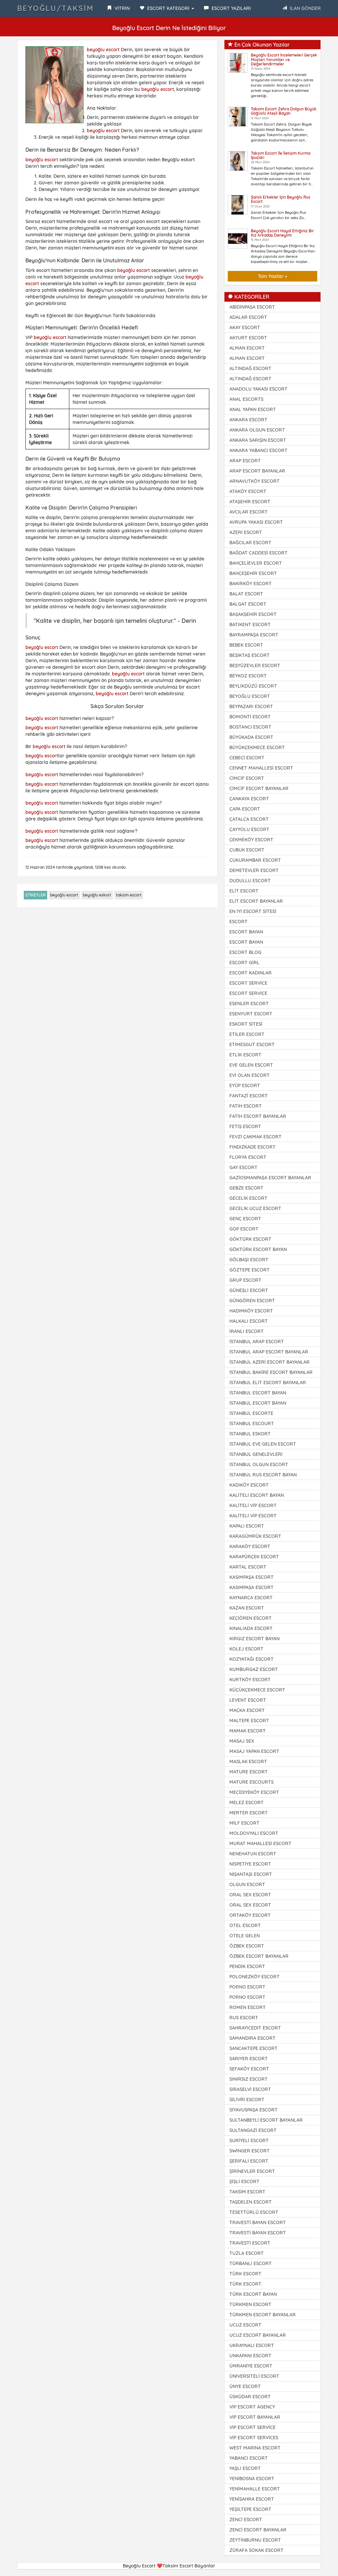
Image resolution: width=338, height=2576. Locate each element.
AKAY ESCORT (245, 327)
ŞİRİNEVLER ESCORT (252, 2171)
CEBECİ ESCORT (247, 758)
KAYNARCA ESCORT (251, 1598)
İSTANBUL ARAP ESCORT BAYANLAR (269, 1352)
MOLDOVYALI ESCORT (254, 1833)
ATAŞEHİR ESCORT (250, 502)
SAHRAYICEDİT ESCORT (255, 2028)
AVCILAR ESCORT (249, 512)
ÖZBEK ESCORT (247, 1946)
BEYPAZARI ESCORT (251, 706)
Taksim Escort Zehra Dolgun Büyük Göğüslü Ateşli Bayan (284, 111)
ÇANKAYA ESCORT (249, 799)
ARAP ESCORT (245, 461)
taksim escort (129, 895)
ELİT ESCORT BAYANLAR (256, 901)
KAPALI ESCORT (247, 1526)
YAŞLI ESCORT (245, 2468)
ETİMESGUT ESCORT (252, 1044)
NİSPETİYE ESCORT (250, 1864)
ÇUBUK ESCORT (247, 850)
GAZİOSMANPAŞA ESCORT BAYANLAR (270, 1178)
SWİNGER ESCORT (250, 2151)
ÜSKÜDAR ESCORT (250, 2397)
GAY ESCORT (243, 1167)
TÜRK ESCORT (245, 2274)
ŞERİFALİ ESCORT (249, 2161)
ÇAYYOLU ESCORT (249, 829)
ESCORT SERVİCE (248, 983)
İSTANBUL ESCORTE (251, 1413)
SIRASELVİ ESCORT (250, 2089)
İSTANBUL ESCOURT (252, 1423)
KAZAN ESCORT (247, 1608)
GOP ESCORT (244, 1229)
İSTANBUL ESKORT (250, 1434)
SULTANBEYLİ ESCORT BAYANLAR (266, 2120)
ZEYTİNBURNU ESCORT (255, 2540)
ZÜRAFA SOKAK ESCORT (256, 2550)
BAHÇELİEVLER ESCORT (256, 563)
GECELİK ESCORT (248, 1198)
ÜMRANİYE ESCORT (251, 2366)
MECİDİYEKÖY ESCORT (254, 1792)
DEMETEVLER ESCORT (254, 870)
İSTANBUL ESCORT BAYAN (258, 1393)
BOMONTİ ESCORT (250, 717)
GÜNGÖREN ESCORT (252, 1301)
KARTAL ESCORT (248, 1567)
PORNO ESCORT (247, 1987)
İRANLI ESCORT (247, 1331)
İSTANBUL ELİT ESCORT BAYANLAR (268, 1383)
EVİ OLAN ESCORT (250, 1075)
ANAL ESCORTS (246, 399)
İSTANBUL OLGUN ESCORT (259, 1464)
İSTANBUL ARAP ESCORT (257, 1342)
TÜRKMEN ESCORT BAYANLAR (263, 2315)
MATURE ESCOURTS (252, 1782)
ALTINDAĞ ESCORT (250, 368)
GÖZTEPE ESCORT (250, 1270)
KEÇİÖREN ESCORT (251, 1618)
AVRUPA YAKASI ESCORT (256, 522)
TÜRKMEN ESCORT (250, 2304)
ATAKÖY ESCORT (248, 491)
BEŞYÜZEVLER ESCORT (255, 665)
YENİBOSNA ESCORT (252, 2479)
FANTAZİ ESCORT (249, 1096)
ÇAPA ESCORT (245, 809)
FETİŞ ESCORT (245, 1126)
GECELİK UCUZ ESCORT (255, 1208)
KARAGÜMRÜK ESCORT (255, 1536)
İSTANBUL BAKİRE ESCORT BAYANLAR (271, 1372)
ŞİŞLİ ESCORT (244, 2181)
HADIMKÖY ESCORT (251, 1311)
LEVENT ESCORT (248, 1700)
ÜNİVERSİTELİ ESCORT (254, 2376)
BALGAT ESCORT (248, 604)
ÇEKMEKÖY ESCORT (251, 840)
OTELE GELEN (245, 1936)
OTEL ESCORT (245, 1925)
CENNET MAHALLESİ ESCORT (261, 768)
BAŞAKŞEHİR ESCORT (253, 614)
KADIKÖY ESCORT (249, 1485)
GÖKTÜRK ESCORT (250, 1239)
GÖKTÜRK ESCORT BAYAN (258, 1249)
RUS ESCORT (244, 2018)
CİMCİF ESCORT (247, 778)
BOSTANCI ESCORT (250, 727)
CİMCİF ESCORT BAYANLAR (259, 788)
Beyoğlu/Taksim (55, 8)
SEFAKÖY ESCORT (249, 2069)
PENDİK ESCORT (247, 1966)
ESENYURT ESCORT (251, 1014)
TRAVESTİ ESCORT (250, 2243)
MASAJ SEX (242, 1741)
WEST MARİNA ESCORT (255, 2448)
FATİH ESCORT (246, 1106)
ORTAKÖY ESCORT (250, 1915)
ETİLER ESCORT (247, 1034)
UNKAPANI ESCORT (250, 2356)
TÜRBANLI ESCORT (251, 2263)
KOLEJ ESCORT (246, 1649)
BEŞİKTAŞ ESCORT (250, 655)
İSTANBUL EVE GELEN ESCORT (263, 1444)
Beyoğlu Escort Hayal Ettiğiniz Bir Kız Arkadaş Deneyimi (282, 233)
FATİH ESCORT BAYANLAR (258, 1116)
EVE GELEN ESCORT (251, 1065)
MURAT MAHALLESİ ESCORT (260, 1843)
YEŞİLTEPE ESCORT (250, 2509)
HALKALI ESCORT (249, 1321)
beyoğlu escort (103, 50)
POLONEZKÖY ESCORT (254, 1977)
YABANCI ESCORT (249, 2458)
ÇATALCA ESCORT (249, 819)
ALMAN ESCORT (247, 348)
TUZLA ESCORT (247, 2253)
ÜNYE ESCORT (245, 2386)
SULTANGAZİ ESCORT (253, 2130)
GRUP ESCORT (245, 1280)
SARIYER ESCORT (249, 2059)
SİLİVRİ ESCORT (247, 2100)
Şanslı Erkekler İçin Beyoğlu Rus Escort (281, 199)
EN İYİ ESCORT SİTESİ (253, 911)
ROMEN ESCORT (248, 2007)
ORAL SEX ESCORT (250, 1895)
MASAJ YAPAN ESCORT (254, 1751)
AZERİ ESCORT (246, 532)
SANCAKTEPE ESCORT (253, 2048)
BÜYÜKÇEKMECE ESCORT (257, 747)
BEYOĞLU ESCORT (250, 696)
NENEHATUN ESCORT (253, 1854)
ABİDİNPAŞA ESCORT (252, 307)
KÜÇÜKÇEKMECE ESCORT (257, 1690)
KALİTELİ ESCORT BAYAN (257, 1495)
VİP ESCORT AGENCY (252, 2407)
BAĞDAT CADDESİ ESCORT (258, 553)
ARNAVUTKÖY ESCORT (254, 481)
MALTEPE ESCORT (249, 1721)
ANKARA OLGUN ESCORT (257, 430)
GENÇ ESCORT (245, 1219)
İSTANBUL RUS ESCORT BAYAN (263, 1475)
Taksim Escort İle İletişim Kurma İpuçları (281, 155)
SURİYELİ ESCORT (249, 2140)
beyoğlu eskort (97, 895)
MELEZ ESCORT (247, 1802)
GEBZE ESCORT (246, 1188)
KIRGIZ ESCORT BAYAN (254, 1639)
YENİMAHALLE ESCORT (255, 2489)
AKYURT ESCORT (248, 338)
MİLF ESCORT (244, 1823)
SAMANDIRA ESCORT (253, 2038)
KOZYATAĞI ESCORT (252, 1659)
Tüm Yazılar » (272, 276)
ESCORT (238, 922)
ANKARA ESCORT (248, 420)
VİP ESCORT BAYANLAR (255, 2417)
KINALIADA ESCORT (251, 1628)
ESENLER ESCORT (249, 1004)
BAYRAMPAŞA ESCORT (254, 635)
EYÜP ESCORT (245, 1085)
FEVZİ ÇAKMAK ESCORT (255, 1137)
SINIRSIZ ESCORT (249, 2079)
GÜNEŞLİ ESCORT (249, 1290)
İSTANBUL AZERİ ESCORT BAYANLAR (270, 1362)
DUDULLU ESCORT (250, 881)
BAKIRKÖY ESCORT (251, 584)
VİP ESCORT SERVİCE (253, 2427)
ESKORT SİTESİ (246, 1024)
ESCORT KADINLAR (251, 973)
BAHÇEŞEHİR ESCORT (253, 573)
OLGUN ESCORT (247, 1884)
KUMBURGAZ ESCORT (254, 1669)
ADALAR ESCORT (248, 317)
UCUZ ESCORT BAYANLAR (258, 2335)
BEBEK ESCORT (246, 645)
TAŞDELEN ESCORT (251, 2202)
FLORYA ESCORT (248, 1157)
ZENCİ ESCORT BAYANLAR (258, 2530)
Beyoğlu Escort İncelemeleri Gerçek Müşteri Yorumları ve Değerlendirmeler (284, 59)
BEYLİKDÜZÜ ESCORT (253, 686)
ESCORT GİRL (244, 963)
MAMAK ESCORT (248, 1731)
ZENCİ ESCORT (246, 2519)
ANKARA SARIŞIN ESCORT (258, 440)
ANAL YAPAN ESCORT (253, 409)
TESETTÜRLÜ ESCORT (254, 2212)
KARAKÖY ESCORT (250, 1546)
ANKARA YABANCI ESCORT (258, 450)
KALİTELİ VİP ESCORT (253, 1505)
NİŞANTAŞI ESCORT (251, 1874)
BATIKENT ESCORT (250, 625)
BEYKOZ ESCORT (248, 676)
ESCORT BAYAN (246, 932)
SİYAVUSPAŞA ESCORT (253, 2110)
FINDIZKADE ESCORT (253, 1147)
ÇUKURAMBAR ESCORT (255, 860)
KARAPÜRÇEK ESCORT (254, 1557)
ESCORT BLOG (245, 952)
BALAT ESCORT (246, 594)
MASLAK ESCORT (248, 1762)
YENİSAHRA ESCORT (252, 2499)
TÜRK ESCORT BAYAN (253, 2294)
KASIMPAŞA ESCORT (252, 1577)
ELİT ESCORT (244, 891)
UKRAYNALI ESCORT (252, 2345)
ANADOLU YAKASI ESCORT (258, 389)
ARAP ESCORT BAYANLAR (257, 471)
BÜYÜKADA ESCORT (251, 737)
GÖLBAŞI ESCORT (249, 1260)
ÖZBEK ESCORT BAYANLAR (259, 1956)
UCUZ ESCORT (245, 2325)
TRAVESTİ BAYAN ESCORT (258, 2222)
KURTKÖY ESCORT (250, 1680)
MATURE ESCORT (249, 1772)
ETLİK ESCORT (245, 1055)
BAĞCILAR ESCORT (250, 543)
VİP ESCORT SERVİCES (254, 2438)
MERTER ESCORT (249, 1813)
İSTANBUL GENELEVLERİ (256, 1454)
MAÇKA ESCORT (247, 1710)
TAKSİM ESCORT (247, 2192)
